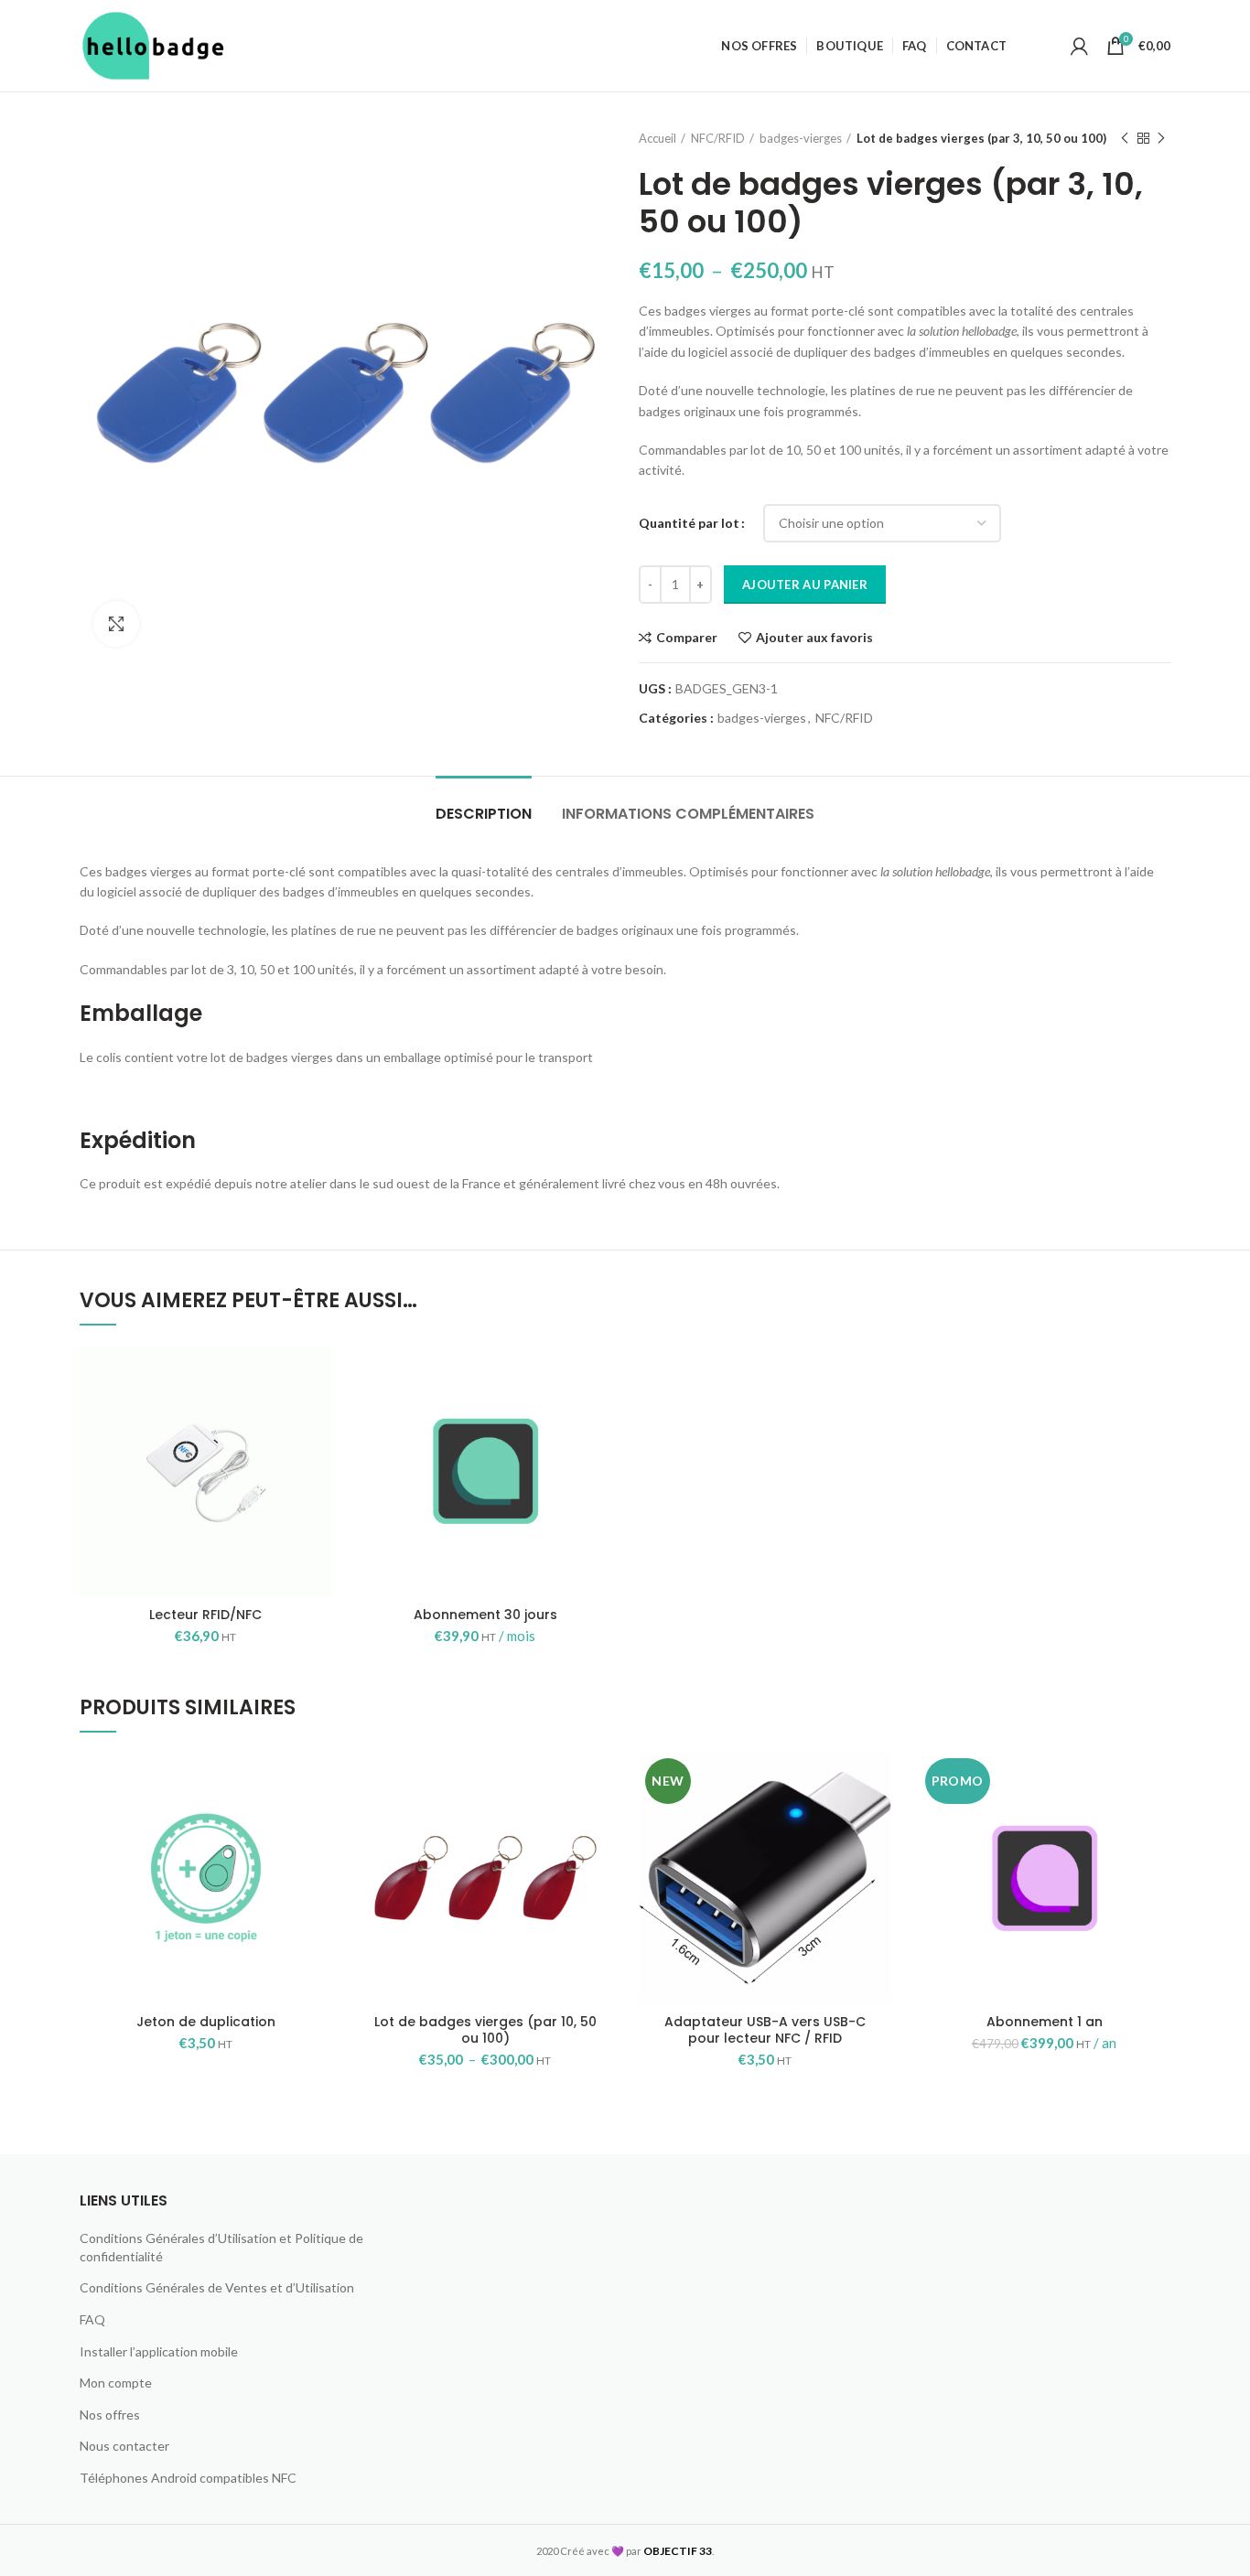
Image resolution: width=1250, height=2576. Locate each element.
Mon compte (116, 2383)
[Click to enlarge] (116, 624)
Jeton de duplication (206, 2022)
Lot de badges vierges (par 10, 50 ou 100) (485, 2030)
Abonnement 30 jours (485, 1615)
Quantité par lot (689, 523)
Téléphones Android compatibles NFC (188, 2478)
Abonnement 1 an (1045, 2022)
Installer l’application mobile (159, 2351)
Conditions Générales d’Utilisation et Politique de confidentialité (221, 2247)
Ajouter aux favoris (814, 638)
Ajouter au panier (805, 585)
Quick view (318, 1457)
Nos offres (110, 2415)
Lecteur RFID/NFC (205, 1615)
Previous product (1125, 138)
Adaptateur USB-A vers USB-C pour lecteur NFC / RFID (765, 2030)
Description (484, 814)
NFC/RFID (718, 138)
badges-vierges (801, 138)
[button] (318, 1416)
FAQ (92, 2319)
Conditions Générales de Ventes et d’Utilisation (217, 2287)
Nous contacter (124, 2446)
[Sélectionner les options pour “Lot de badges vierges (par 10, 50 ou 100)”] (598, 1823)
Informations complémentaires (688, 814)
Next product (1161, 138)
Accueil (657, 138)
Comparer (687, 638)
